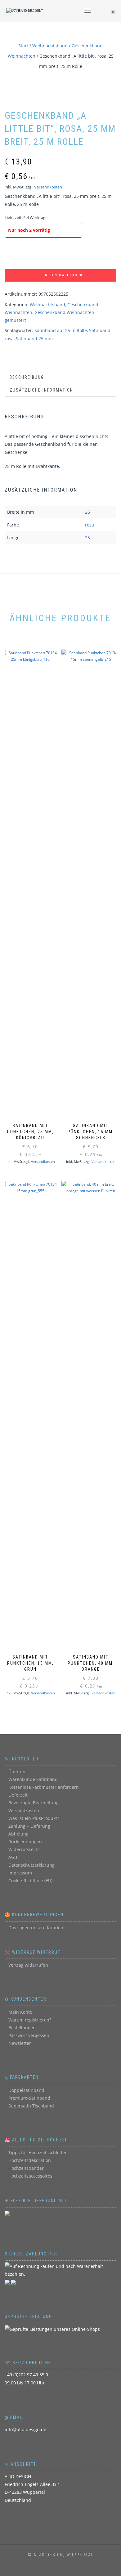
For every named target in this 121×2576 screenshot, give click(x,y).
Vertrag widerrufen (28, 1965)
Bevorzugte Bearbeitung (34, 1803)
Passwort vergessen (29, 2035)
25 (87, 512)
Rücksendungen (25, 1842)
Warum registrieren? (30, 2020)
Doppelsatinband (26, 2090)
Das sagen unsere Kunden (36, 1928)
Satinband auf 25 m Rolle (61, 330)
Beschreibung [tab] (27, 377)
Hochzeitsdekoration (30, 2160)
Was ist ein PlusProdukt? (34, 1818)
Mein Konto (20, 2012)
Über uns (18, 1771)
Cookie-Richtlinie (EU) (30, 1881)
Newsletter (20, 2043)
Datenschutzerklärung (31, 1865)
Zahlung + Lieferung (29, 1826)
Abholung (18, 1834)
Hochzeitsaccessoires (30, 2176)
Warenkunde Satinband (33, 1779)
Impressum (20, 1873)
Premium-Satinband (29, 2098)
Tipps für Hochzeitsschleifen (38, 2152)
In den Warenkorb (63, 275)
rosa (90, 525)
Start (23, 46)
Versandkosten (48, 187)
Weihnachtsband (50, 46)
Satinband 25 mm (34, 338)
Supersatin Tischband (31, 2106)
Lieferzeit (18, 1795)
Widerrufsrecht (24, 1849)
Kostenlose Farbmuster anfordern (44, 1787)
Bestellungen (22, 2028)
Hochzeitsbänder (26, 2168)
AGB (13, 1857)
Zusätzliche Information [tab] (41, 390)
